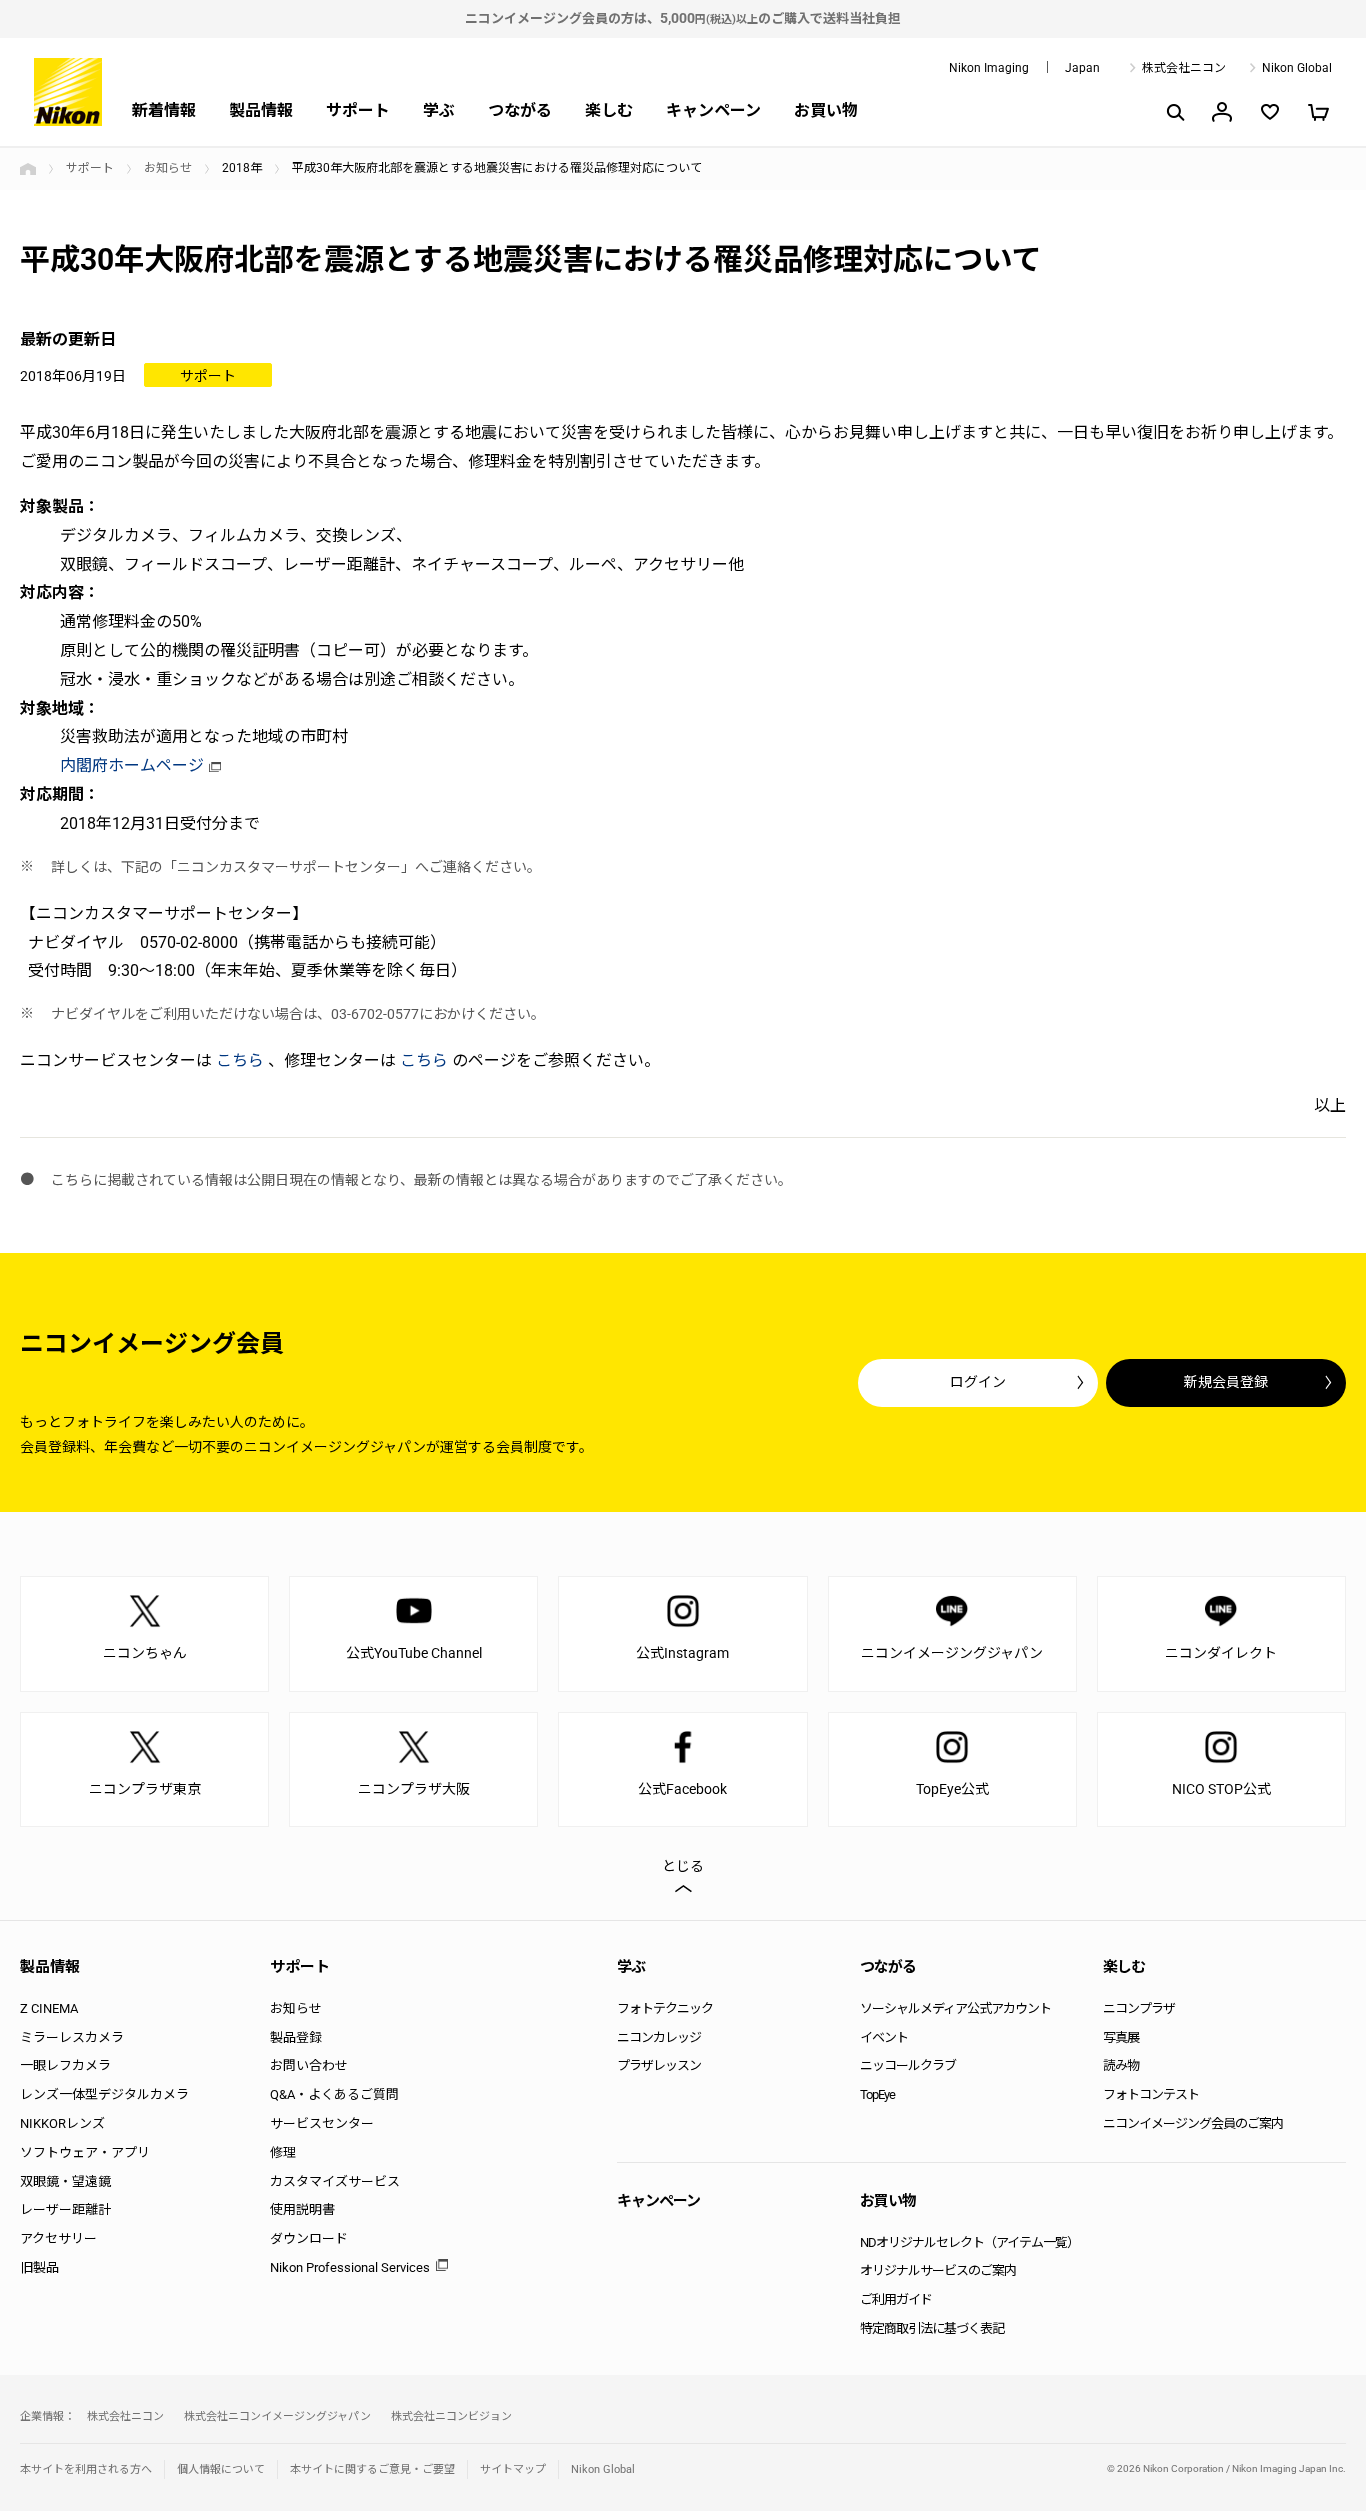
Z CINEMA (49, 2008)
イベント (884, 2037)
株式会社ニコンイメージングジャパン (277, 2416)
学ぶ (439, 110)
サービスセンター (322, 2123)
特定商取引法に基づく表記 (932, 2328)
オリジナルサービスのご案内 (938, 2270)
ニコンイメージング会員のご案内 (1193, 2123)
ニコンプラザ (1139, 2008)
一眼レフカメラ (65, 2065)
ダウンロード (309, 2238)
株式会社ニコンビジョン (451, 2416)
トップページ (28, 169)
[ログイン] (1222, 112)
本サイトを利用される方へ (86, 2469)
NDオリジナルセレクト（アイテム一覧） (969, 2242)
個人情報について (221, 2469)
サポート (358, 110)
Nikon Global (1297, 68)
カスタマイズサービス (335, 2181)
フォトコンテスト (1151, 2094)
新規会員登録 (1226, 1382)
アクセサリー (58, 2238)
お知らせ (168, 168)
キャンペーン (713, 110)
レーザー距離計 (65, 2209)
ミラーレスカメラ (72, 2037)
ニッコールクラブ (908, 2065)
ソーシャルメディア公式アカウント (955, 2008)
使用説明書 (302, 2209)
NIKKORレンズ (62, 2123)
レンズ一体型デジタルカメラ (104, 2094)
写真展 (1121, 2037)
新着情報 (164, 110)
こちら (240, 1060)
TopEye (877, 2094)
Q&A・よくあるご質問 (334, 2094)
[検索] (1174, 112)
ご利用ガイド (896, 2299)
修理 (283, 2152)
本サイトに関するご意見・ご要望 (372, 2469)
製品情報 (261, 110)
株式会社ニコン (1184, 68)
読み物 (1121, 2065)
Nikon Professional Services (350, 2267)
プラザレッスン (659, 2065)
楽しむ (609, 110)
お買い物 (826, 110)
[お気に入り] (1270, 112)
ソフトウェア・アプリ (85, 2152)
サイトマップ (513, 2469)
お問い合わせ (309, 2065)
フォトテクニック (665, 2008)
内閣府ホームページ (132, 765)
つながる (520, 110)
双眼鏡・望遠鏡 (65, 2181)
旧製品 (39, 2267)
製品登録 (296, 2037)
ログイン (978, 1382)
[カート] (1318, 112)
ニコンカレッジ (659, 2037)
